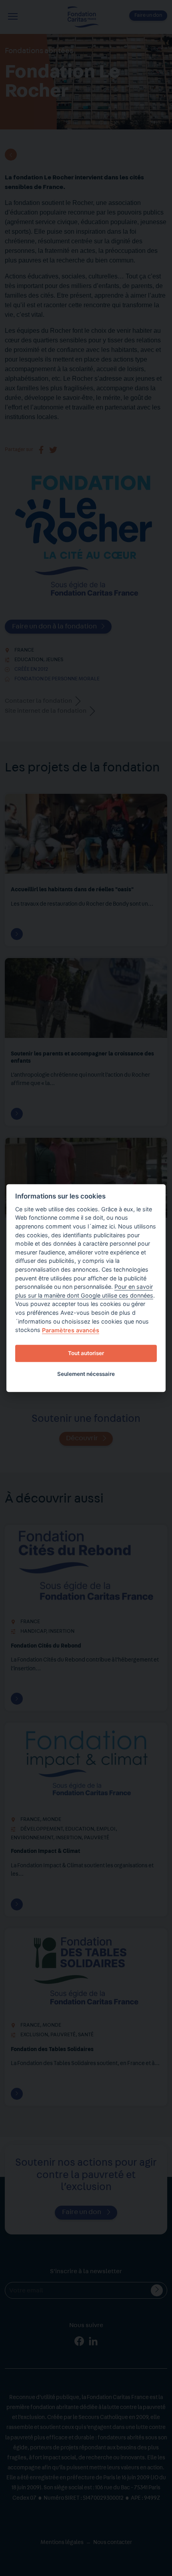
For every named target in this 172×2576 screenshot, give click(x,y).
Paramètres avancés (71, 1330)
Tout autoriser (86, 1353)
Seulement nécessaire (86, 1374)
